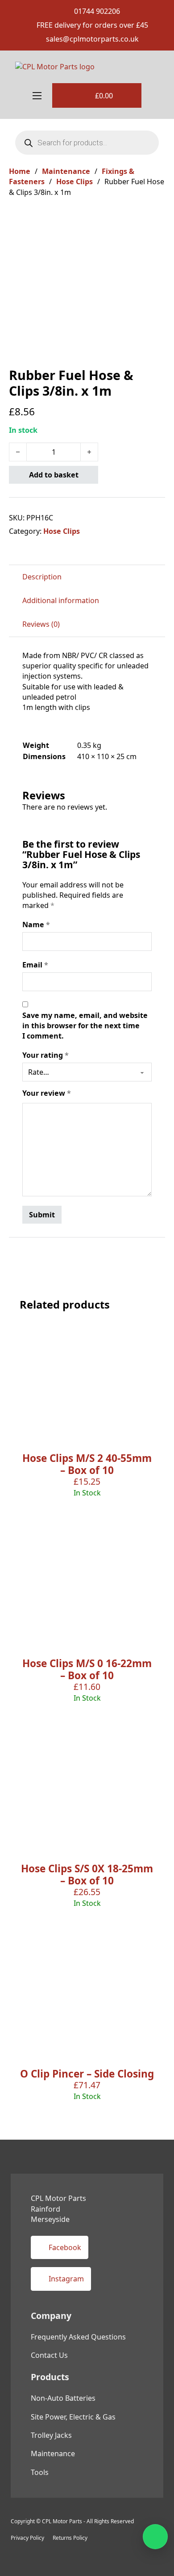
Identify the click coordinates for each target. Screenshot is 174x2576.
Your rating (46, 1055)
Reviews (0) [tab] (41, 624)
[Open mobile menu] (37, 96)
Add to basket (54, 475)
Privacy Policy (27, 2538)
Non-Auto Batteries (63, 2398)
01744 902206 (97, 11)
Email (35, 965)
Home (20, 171)
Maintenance (66, 171)
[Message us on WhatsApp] (155, 2537)
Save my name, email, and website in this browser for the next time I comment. (85, 1026)
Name (36, 925)
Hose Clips (75, 182)
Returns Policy (70, 2538)
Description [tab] (42, 577)
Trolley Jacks (51, 2435)
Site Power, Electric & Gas (73, 2417)
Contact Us (49, 2355)
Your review (47, 1093)
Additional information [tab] (61, 600)
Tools (40, 2472)
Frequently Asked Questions (78, 2337)
